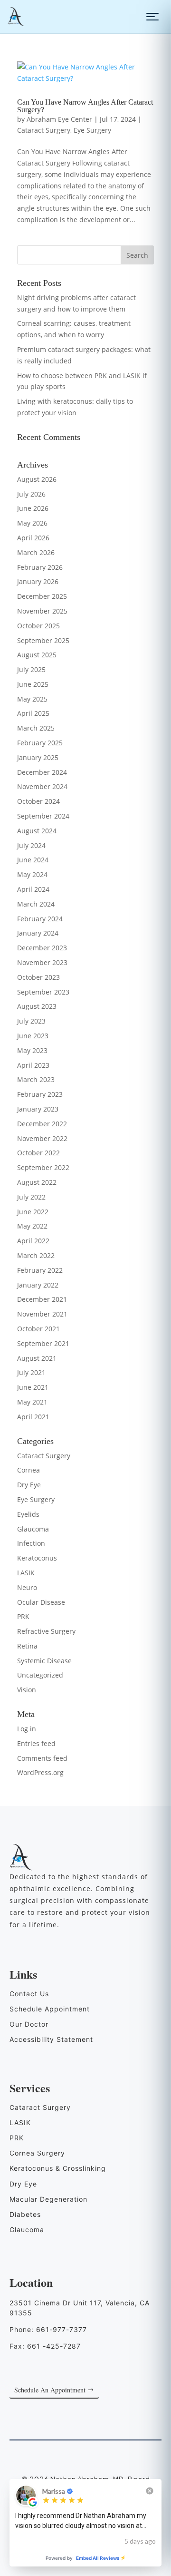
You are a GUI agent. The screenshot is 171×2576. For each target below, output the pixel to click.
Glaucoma (33, 1529)
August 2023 (37, 1006)
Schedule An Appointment (50, 2390)
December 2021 (42, 1299)
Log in (27, 1729)
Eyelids (28, 1514)
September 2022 (43, 1167)
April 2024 (33, 889)
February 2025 (40, 743)
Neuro (27, 1587)
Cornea (28, 1470)
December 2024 (42, 772)
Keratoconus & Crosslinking (58, 2168)
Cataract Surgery (44, 130)
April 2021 (33, 1417)
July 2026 (31, 494)
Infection (31, 1543)
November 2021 (42, 1314)
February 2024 (40, 919)
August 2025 (37, 655)
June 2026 (33, 508)
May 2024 (32, 874)
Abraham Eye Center (59, 119)
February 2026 (40, 567)
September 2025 (43, 640)
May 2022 (32, 1226)
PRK (23, 1616)
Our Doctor (29, 2024)
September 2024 (43, 816)
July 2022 (31, 1197)
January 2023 (38, 1109)
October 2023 (38, 977)
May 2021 (32, 1402)
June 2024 (33, 860)
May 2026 (32, 523)
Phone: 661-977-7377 (48, 2329)
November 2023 (42, 962)
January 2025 (38, 757)
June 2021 (33, 1387)
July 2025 (31, 669)
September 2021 (43, 1343)
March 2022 (36, 1255)
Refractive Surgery (46, 1631)
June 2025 (33, 684)
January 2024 (38, 933)
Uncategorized (40, 1675)
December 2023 (42, 948)
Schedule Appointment (50, 2009)
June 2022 (33, 1212)
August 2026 (37, 479)
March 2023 (36, 1079)
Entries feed (36, 1743)
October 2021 (38, 1329)
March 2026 (36, 552)
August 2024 (37, 831)
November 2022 (42, 1138)
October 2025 (38, 626)
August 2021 (37, 1358)
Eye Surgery (92, 130)
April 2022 (33, 1241)
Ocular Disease (41, 1602)
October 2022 (38, 1153)
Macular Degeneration (48, 2199)
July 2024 (31, 845)
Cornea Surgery (37, 2153)
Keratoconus (37, 1558)
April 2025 (33, 713)
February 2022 (40, 1270)
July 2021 (31, 1372)
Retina (27, 1646)
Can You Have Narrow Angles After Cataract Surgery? (85, 106)
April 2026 (33, 538)
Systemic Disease (44, 1661)
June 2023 (33, 1036)
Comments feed (42, 1758)
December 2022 (42, 1124)
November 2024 (42, 786)
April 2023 (33, 1065)
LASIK (26, 1573)
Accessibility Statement (51, 2039)
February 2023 (40, 1094)
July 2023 (31, 1021)
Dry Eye (29, 1485)
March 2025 (36, 728)
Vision (27, 1690)
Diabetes (25, 2214)
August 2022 (37, 1182)
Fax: (45, 2346)
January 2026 (38, 581)
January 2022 (38, 1285)
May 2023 (32, 1050)
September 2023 (43, 992)
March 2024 (36, 904)
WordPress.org (40, 1772)
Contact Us (29, 1994)
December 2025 (42, 596)
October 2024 (38, 801)
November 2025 (42, 611)
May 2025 (32, 699)
